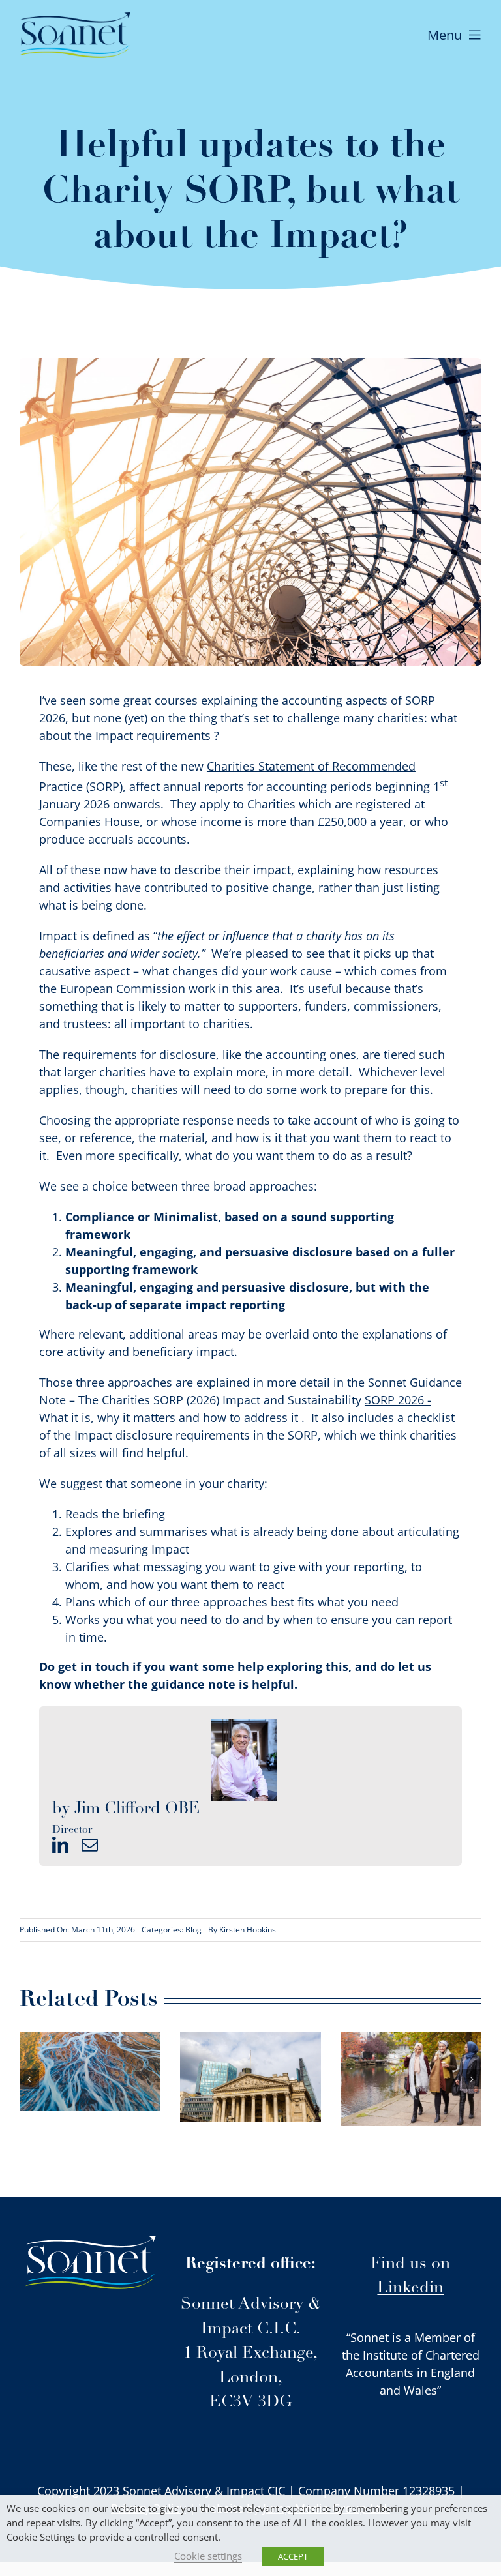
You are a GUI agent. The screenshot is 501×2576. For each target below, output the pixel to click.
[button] (29, 2079)
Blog (193, 1930)
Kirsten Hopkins (248, 1930)
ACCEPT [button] (293, 2556)
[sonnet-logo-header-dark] (75, 18)
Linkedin (410, 2288)
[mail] (90, 1845)
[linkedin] (60, 1845)
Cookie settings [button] (208, 2556)
